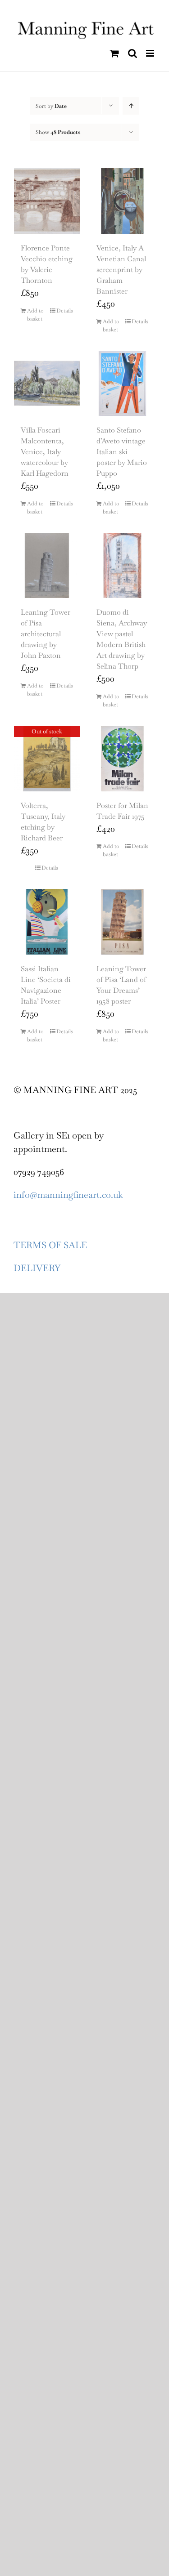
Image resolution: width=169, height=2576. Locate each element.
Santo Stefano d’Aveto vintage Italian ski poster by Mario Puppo (122, 452)
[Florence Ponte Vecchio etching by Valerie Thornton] (47, 201)
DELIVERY (37, 1268)
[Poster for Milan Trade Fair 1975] (123, 759)
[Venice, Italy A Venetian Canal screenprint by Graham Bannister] (123, 201)
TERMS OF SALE (50, 1245)
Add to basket (35, 315)
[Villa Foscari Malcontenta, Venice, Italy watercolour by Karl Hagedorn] (47, 384)
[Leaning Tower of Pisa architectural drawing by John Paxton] (47, 566)
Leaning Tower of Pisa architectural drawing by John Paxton (46, 634)
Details (65, 311)
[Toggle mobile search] (132, 53)
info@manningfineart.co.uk (68, 1195)
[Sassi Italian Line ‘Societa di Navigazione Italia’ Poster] (47, 922)
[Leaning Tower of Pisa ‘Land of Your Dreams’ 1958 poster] (123, 922)
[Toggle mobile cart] (114, 53)
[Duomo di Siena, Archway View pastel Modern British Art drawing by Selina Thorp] (123, 566)
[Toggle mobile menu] (151, 53)
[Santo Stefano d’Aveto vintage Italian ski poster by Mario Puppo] (123, 384)
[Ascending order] (131, 106)
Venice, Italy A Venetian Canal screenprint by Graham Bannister (121, 270)
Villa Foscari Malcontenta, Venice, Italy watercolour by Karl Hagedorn (45, 452)
